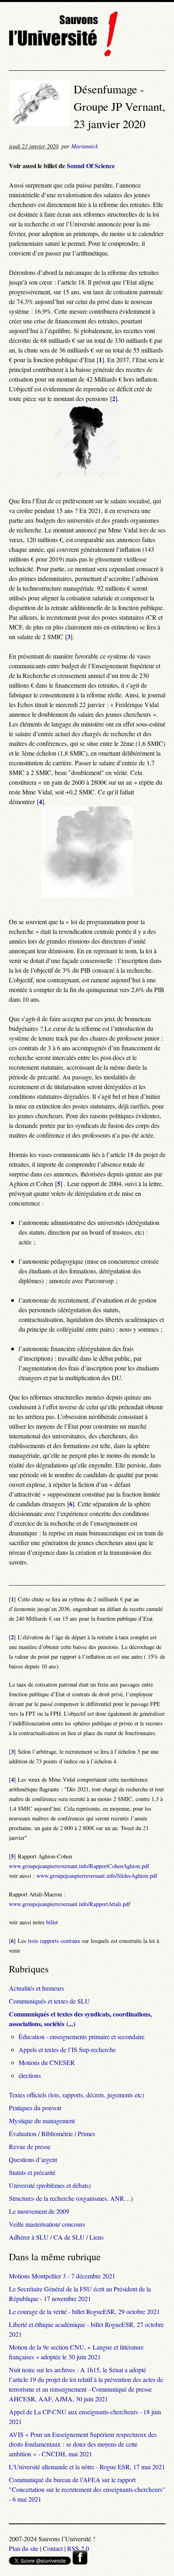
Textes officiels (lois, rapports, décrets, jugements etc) (76, 2095)
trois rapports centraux (54, 1941)
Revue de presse (30, 2146)
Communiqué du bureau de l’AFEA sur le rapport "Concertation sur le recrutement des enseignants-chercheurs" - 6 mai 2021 (87, 2489)
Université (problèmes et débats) (50, 2185)
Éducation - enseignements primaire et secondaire (82, 2037)
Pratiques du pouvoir (35, 2108)
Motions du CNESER (47, 2062)
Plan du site (24, 2548)
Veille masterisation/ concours (47, 2224)
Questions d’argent (33, 2159)
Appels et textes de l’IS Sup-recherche (67, 2049)
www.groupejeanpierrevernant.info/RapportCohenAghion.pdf (79, 1866)
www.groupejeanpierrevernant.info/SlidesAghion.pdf (97, 1876)
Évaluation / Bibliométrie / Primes (52, 2134)
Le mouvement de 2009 (39, 2211)
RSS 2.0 (78, 2548)
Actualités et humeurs (36, 1988)
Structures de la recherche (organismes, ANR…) (71, 2198)
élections (30, 2075)
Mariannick (85, 146)
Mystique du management (42, 2121)
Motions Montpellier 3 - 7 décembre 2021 (62, 2276)
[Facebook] (80, 2562)
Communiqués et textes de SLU (49, 2001)
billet (52, 1922)
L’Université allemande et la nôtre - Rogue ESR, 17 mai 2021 (87, 2467)
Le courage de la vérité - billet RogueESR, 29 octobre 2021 (84, 2311)
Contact (53, 2548)
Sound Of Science (91, 166)
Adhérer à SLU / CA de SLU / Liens (56, 2237)
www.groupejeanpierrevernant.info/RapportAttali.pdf (70, 1904)
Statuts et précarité (32, 2172)
